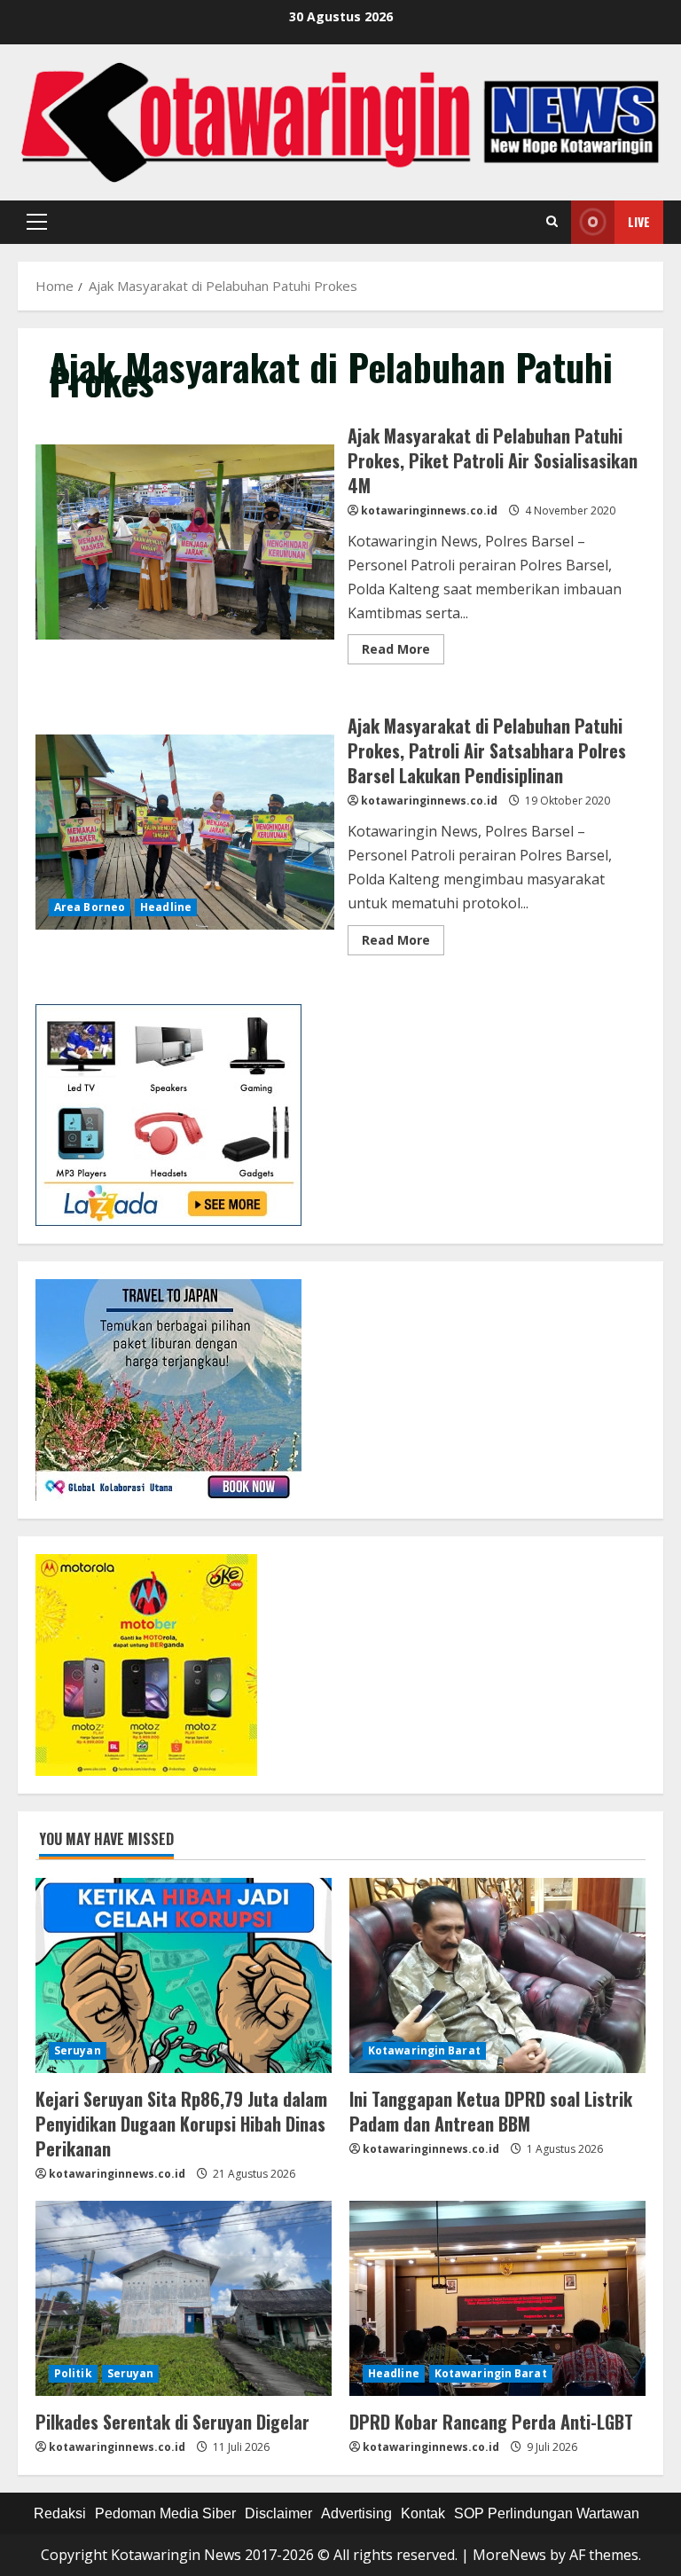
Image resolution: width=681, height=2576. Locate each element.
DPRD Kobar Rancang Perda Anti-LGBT (491, 2422)
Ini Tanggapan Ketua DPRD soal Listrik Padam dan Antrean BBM (491, 2111)
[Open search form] (552, 222)
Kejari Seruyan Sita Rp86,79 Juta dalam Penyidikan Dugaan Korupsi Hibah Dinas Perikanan (181, 2124)
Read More (403, 652)
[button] (37, 222)
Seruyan (78, 2050)
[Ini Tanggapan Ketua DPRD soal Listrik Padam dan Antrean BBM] (497, 1975)
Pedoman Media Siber (165, 2513)
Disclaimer (278, 2513)
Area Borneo (90, 907)
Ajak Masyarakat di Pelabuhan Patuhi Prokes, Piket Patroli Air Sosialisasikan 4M (185, 542)
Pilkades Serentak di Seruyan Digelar (172, 2422)
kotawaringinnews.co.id (429, 510)
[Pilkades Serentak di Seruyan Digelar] (184, 2298)
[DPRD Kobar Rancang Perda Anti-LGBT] (497, 2298)
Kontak (423, 2513)
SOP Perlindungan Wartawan (547, 2513)
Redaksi (60, 2513)
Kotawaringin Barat (424, 2050)
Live (639, 221)
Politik (73, 2373)
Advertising (356, 2513)
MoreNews (509, 2555)
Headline (166, 907)
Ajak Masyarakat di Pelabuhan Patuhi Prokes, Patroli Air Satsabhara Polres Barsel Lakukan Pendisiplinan (185, 832)
